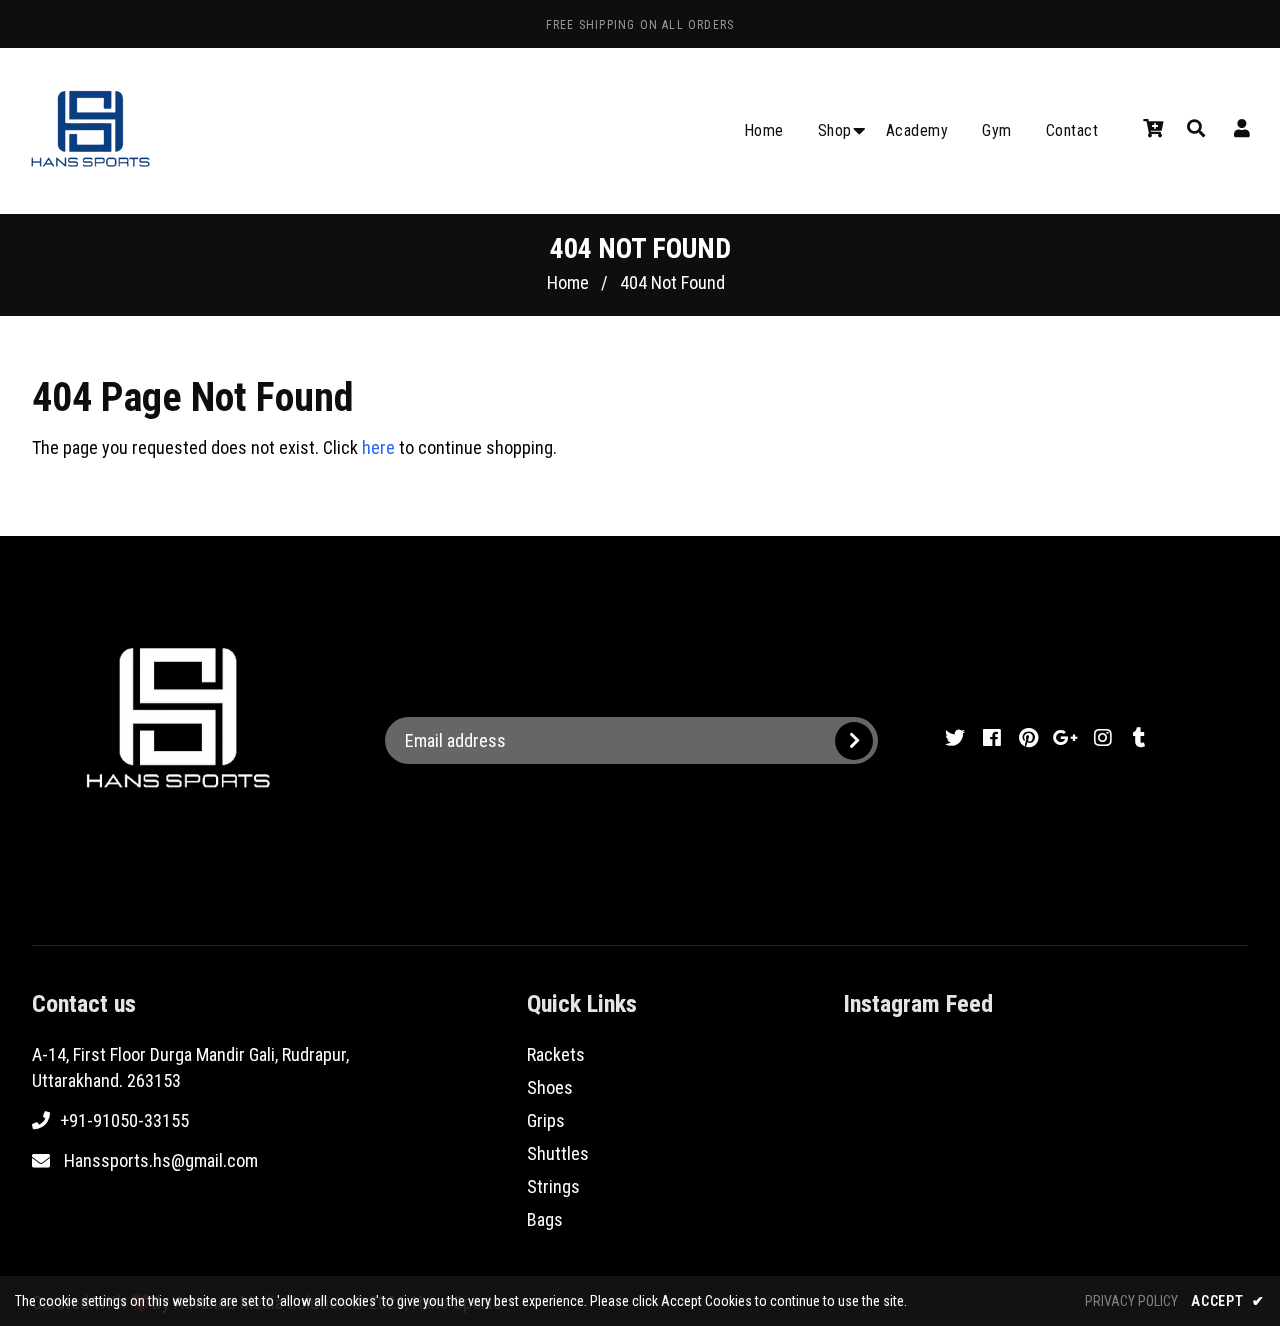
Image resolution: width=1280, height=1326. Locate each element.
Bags (545, 1219)
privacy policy (1131, 1301)
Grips (546, 1120)
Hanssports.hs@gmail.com (161, 1160)
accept (1228, 1301)
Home (568, 282)
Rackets (556, 1054)
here (378, 447)
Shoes (550, 1087)
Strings (553, 1186)
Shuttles (558, 1153)
